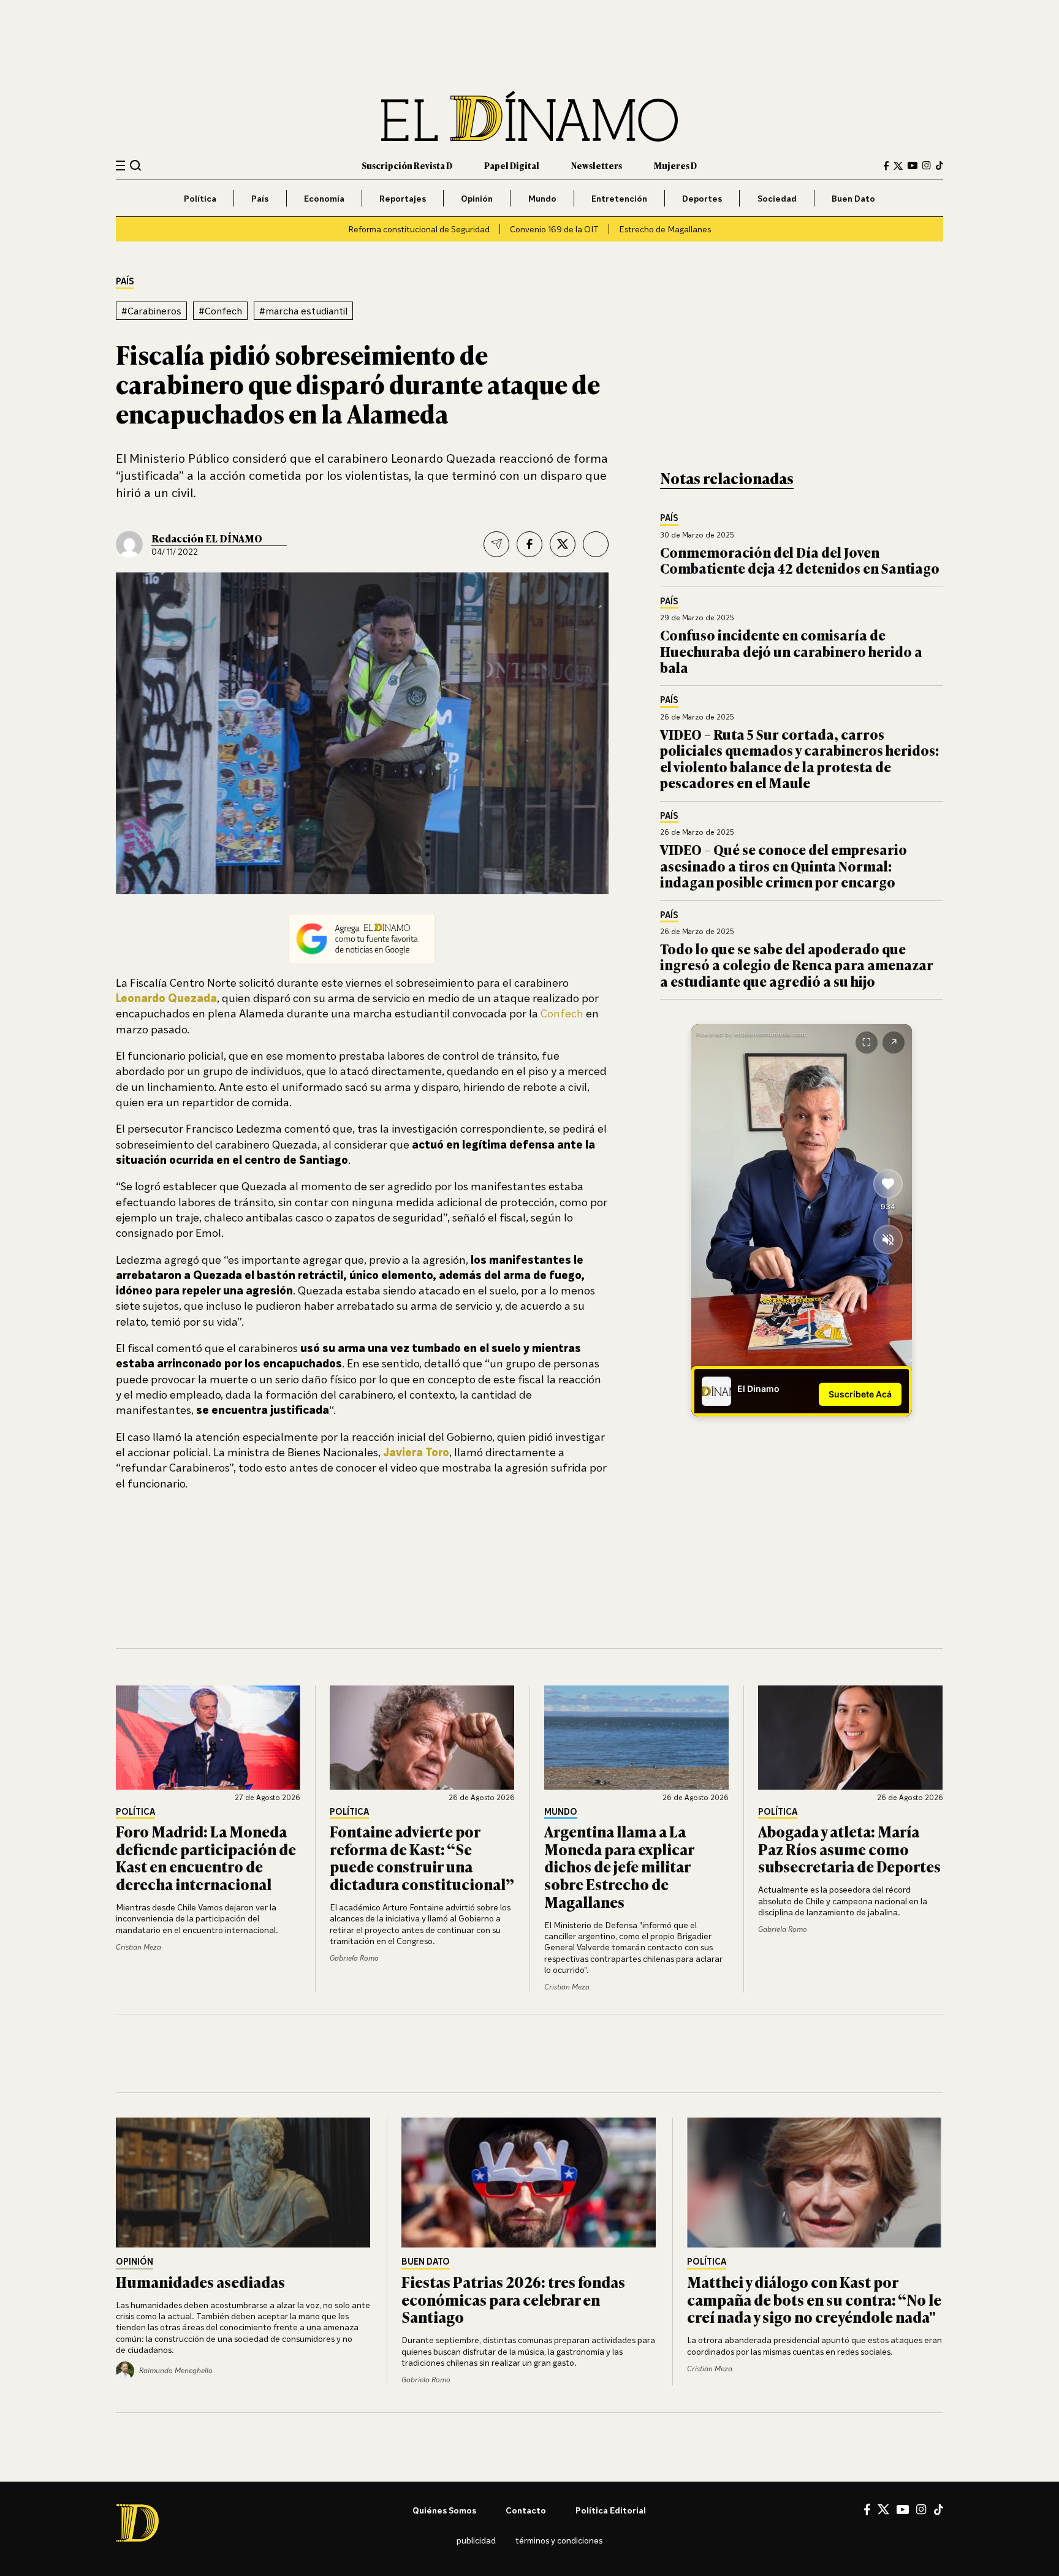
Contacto (526, 2510)
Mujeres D (675, 165)
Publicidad (476, 2540)
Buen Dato (853, 198)
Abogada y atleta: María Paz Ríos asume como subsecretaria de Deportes (849, 1849)
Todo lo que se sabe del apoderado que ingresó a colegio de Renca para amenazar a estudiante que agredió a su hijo (797, 965)
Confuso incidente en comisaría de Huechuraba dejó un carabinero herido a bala (791, 651)
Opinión (477, 198)
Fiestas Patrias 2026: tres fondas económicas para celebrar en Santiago (513, 2299)
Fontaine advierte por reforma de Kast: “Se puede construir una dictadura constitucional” (422, 1857)
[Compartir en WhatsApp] (596, 544)
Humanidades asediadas (200, 2282)
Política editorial (611, 2510)
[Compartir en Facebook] (529, 544)
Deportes (702, 198)
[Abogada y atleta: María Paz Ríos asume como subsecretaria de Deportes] (851, 1738)
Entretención (619, 198)
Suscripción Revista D (407, 165)
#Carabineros (151, 311)
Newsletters (597, 165)
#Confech (220, 311)
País (260, 198)
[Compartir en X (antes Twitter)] (563, 544)
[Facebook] (886, 166)
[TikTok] (939, 165)
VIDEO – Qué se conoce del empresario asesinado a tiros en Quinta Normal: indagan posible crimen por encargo (784, 865)
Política (200, 198)
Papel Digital (512, 165)
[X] (883, 2509)
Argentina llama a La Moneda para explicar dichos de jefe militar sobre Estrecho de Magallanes (619, 1866)
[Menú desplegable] (120, 166)
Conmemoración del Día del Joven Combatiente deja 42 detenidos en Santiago (800, 560)
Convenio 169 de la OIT (554, 229)
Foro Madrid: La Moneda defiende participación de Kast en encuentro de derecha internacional (206, 1857)
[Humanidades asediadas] (244, 2183)
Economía (324, 198)
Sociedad (777, 198)
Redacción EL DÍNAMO (207, 538)
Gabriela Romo (354, 1958)
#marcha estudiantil (303, 311)
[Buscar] (136, 165)
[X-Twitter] (898, 166)
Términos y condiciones (559, 2540)
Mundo (542, 198)
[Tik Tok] (939, 2510)
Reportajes (403, 198)
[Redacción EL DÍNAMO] (129, 544)
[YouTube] (913, 165)
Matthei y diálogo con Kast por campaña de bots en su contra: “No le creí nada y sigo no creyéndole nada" (814, 2299)
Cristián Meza (139, 1947)
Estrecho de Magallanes (665, 229)
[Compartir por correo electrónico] (496, 544)
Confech (563, 1013)
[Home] (529, 116)
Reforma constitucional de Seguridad (419, 229)
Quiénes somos (444, 2510)
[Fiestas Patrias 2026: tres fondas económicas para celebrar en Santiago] (529, 2183)
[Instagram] (927, 165)
